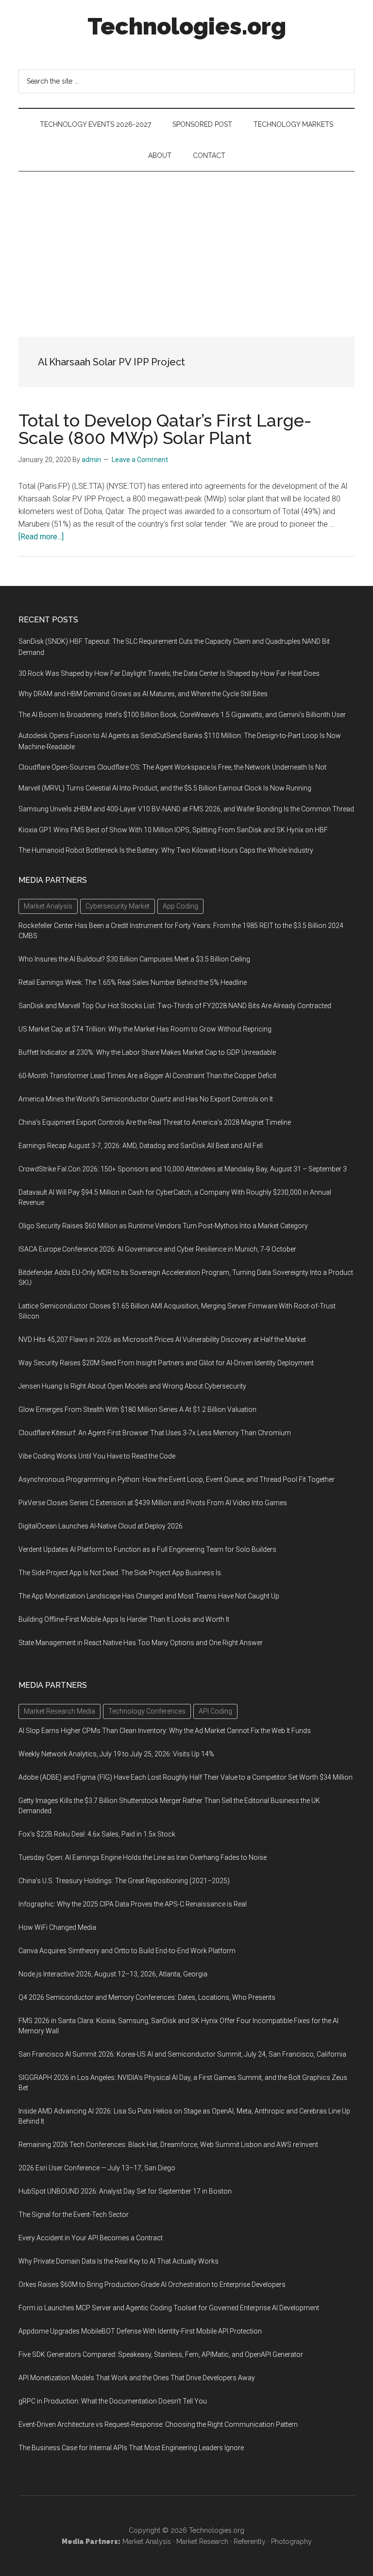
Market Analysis (147, 2542)
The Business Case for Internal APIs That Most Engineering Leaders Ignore (131, 2448)
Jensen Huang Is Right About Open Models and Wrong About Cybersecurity (132, 1386)
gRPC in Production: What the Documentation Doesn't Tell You (113, 2401)
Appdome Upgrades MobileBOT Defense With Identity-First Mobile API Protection (140, 2331)
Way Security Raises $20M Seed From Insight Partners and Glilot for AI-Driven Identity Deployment (166, 1363)
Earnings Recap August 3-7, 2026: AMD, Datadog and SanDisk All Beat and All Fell (141, 1146)
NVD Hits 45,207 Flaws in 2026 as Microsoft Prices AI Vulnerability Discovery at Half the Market (162, 1340)
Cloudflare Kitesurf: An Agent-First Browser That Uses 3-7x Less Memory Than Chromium (155, 1433)
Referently (250, 2542)
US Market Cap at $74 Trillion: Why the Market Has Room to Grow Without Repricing (145, 1029)
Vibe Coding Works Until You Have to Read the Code (97, 1456)
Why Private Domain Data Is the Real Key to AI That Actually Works (119, 2261)
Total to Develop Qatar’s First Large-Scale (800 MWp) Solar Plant (165, 429)
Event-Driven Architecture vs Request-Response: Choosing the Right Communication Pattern (158, 2424)
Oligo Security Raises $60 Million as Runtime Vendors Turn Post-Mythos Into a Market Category (163, 1226)
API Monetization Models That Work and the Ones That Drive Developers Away (137, 2378)
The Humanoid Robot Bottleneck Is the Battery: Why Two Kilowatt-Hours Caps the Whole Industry (166, 850)
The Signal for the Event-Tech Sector (74, 2215)
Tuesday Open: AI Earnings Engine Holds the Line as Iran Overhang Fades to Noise (143, 1857)
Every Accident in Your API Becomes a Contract (91, 2238)
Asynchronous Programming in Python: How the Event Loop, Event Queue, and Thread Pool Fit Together (177, 1479)
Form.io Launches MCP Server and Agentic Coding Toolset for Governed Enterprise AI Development (169, 2308)
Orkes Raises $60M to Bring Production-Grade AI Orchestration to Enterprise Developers (152, 2284)
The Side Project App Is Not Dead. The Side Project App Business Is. (120, 1573)
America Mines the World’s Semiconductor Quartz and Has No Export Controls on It (146, 1099)
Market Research (202, 2542)
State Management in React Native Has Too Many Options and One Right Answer (141, 1643)
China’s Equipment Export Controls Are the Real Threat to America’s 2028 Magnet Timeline (155, 1122)
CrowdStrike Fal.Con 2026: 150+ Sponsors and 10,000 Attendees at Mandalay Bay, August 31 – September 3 (183, 1169)
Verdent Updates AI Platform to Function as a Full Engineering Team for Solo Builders (147, 1549)
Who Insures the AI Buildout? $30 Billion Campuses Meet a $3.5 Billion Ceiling (134, 959)
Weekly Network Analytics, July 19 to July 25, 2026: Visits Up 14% (116, 1754)
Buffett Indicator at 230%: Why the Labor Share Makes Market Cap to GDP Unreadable (147, 1052)
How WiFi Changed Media (57, 1927)
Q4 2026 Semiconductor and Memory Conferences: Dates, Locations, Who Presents (147, 1997)
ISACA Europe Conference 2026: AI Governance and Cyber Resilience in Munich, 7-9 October (157, 1249)
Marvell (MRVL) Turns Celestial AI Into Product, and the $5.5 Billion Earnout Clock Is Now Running (165, 788)
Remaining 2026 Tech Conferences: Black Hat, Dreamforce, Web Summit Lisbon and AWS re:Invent (168, 2145)
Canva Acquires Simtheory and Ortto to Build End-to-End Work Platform (127, 1951)
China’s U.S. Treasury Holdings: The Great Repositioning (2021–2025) (124, 1881)
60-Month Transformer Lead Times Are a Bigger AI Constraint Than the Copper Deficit (147, 1076)
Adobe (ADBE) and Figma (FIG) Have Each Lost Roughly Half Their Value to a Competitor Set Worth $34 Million (186, 1777)
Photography (291, 2542)
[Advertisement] (186, 244)
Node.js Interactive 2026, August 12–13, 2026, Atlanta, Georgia (113, 1974)
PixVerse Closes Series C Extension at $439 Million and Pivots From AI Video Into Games (153, 1503)
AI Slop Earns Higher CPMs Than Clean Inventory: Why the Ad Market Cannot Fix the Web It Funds (165, 1731)
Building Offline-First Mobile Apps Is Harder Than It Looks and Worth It (124, 1619)
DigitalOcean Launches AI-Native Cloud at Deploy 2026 (101, 1526)
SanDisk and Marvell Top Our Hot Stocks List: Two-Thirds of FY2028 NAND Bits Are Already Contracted (175, 1006)
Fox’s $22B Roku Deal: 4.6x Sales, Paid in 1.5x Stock (97, 1834)
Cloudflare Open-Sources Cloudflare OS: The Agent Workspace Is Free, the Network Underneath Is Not (172, 767)
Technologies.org (187, 26)
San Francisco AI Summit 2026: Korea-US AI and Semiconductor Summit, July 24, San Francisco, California (182, 2054)
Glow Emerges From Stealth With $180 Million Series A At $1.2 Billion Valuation (137, 1409)
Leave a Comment (140, 460)
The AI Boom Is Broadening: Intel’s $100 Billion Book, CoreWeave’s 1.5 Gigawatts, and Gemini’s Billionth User (182, 715)
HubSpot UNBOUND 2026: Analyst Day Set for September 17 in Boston (125, 2191)
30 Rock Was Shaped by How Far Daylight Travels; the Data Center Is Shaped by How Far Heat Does (169, 673)
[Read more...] (41, 537)
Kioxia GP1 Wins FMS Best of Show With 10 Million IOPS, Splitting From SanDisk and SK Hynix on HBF (173, 830)
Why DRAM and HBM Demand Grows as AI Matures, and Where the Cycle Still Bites (143, 694)
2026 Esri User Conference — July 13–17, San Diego (97, 2168)
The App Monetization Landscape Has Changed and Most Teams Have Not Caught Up (149, 1596)
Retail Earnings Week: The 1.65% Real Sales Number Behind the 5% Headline (133, 982)
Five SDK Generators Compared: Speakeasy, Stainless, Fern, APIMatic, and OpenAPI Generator (161, 2354)
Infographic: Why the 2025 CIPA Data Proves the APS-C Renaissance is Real (133, 1904)
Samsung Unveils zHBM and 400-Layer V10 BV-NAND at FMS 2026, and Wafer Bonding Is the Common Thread (186, 809)
